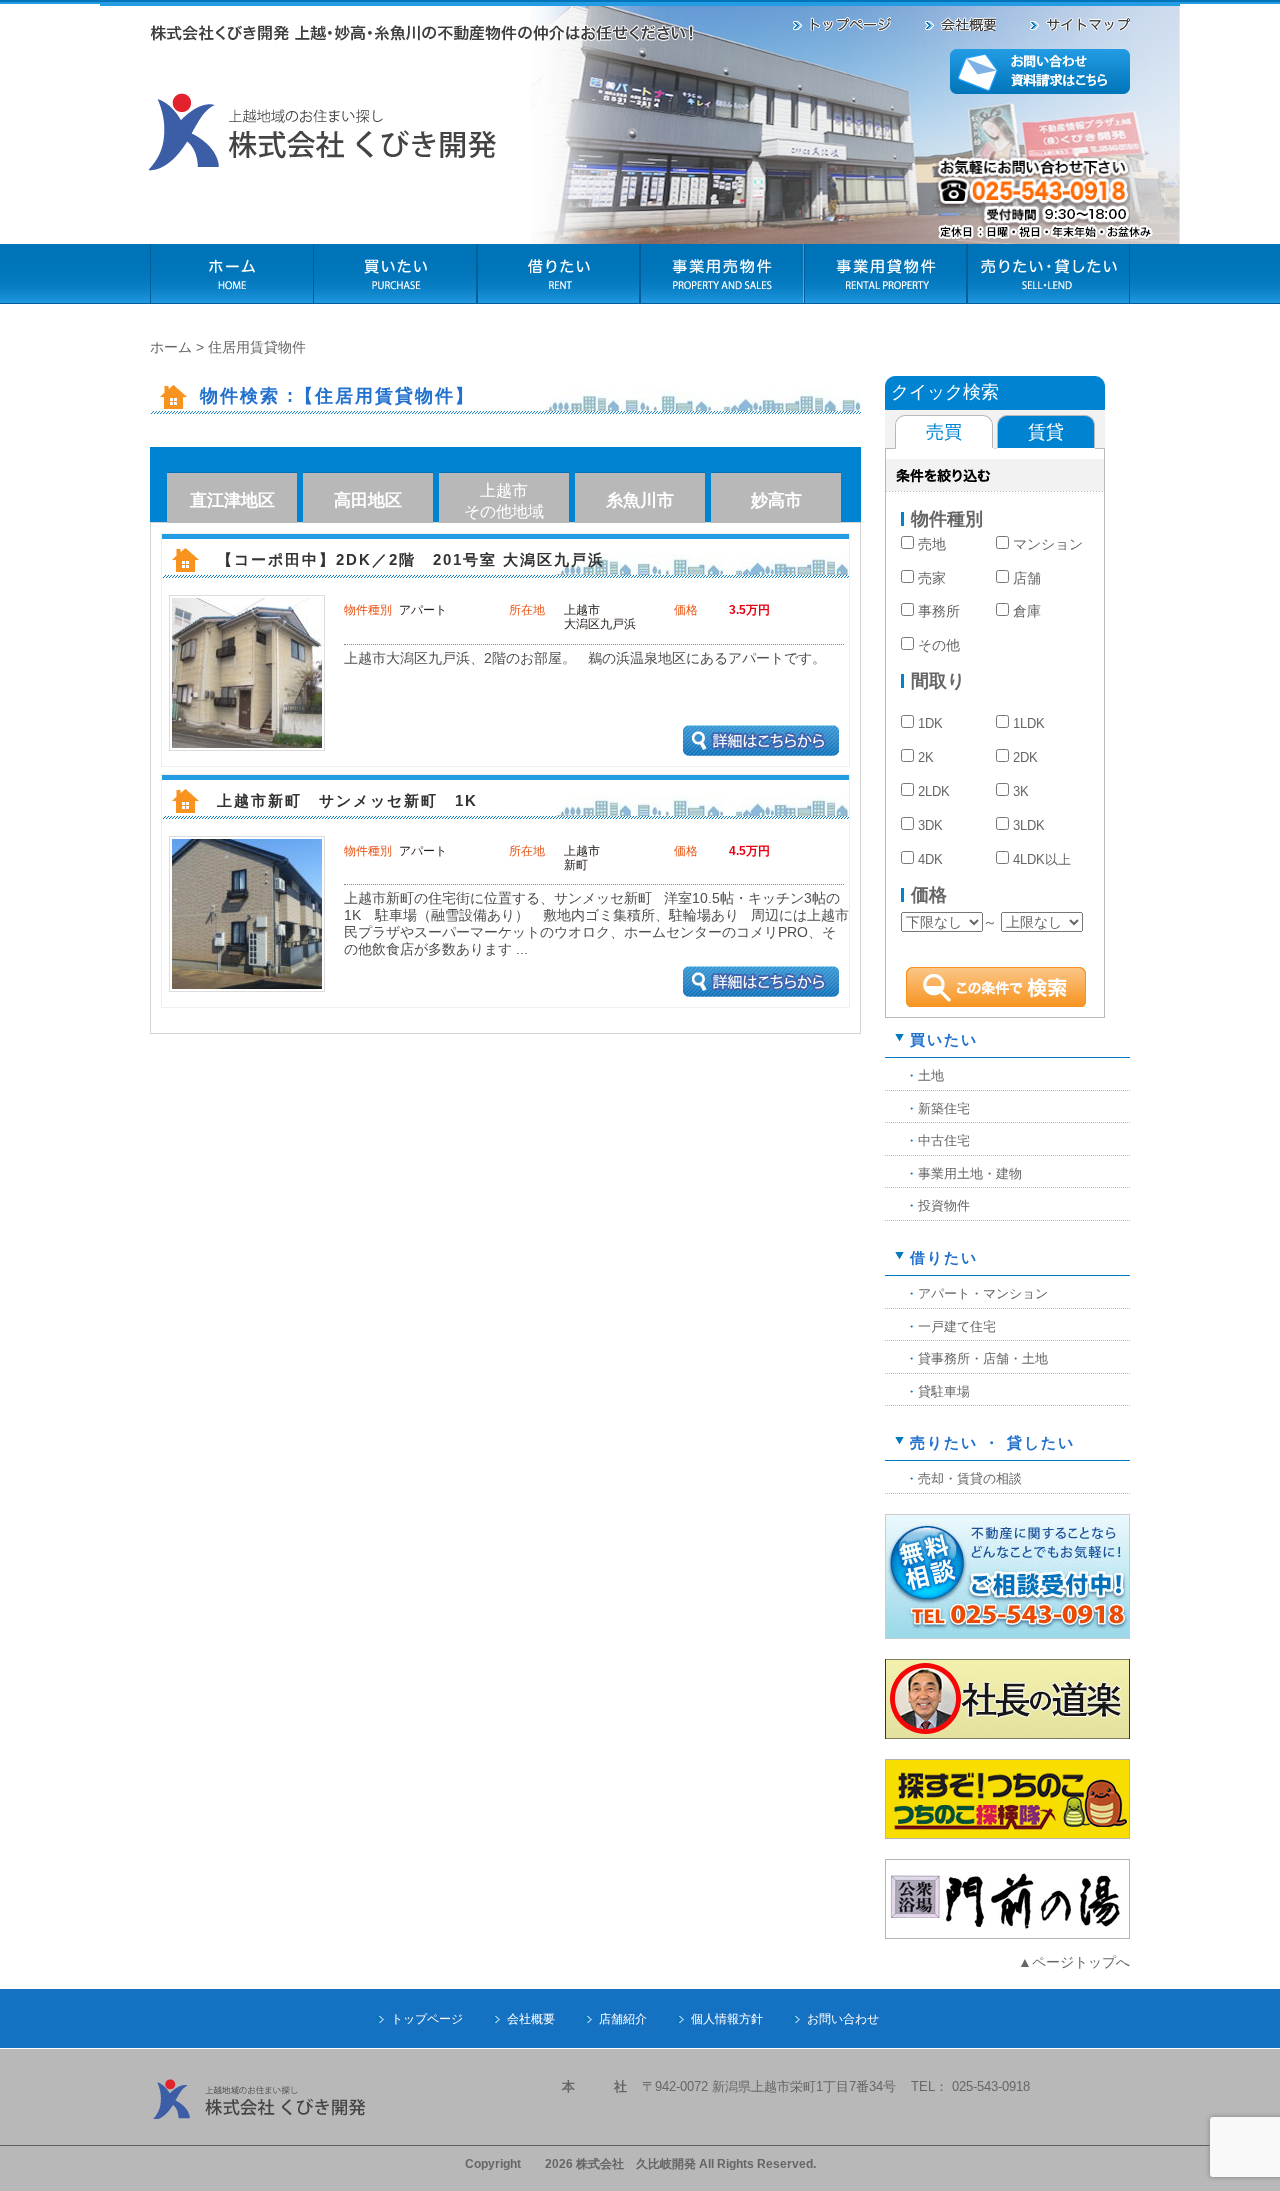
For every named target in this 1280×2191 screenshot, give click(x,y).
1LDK (1029, 724)
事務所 (939, 611)
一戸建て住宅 (957, 1326)
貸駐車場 (944, 1391)
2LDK (934, 792)
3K (1021, 792)
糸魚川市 (640, 500)
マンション (1048, 544)
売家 (932, 578)
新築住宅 (944, 1108)
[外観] (247, 741)
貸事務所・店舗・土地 (983, 1358)
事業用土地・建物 (970, 1173)
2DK (1025, 758)
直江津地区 (232, 500)
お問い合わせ (843, 2019)
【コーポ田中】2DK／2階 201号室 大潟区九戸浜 (419, 560)
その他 (939, 645)
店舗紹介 (623, 2019)
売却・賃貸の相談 (970, 1478)
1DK (930, 724)
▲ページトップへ (1074, 1962)
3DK (930, 826)
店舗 (1027, 578)
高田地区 (368, 500)
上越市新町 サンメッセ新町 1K (347, 801)
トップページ (427, 2019)
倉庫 (1027, 611)
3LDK (1029, 826)
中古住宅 (944, 1140)
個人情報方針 (727, 2019)
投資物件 (944, 1205)
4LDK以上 (1042, 860)
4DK (930, 860)
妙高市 (776, 500)
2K (926, 758)
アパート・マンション (983, 1293)
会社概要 (531, 2019)
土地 (931, 1075)
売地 (932, 544)
